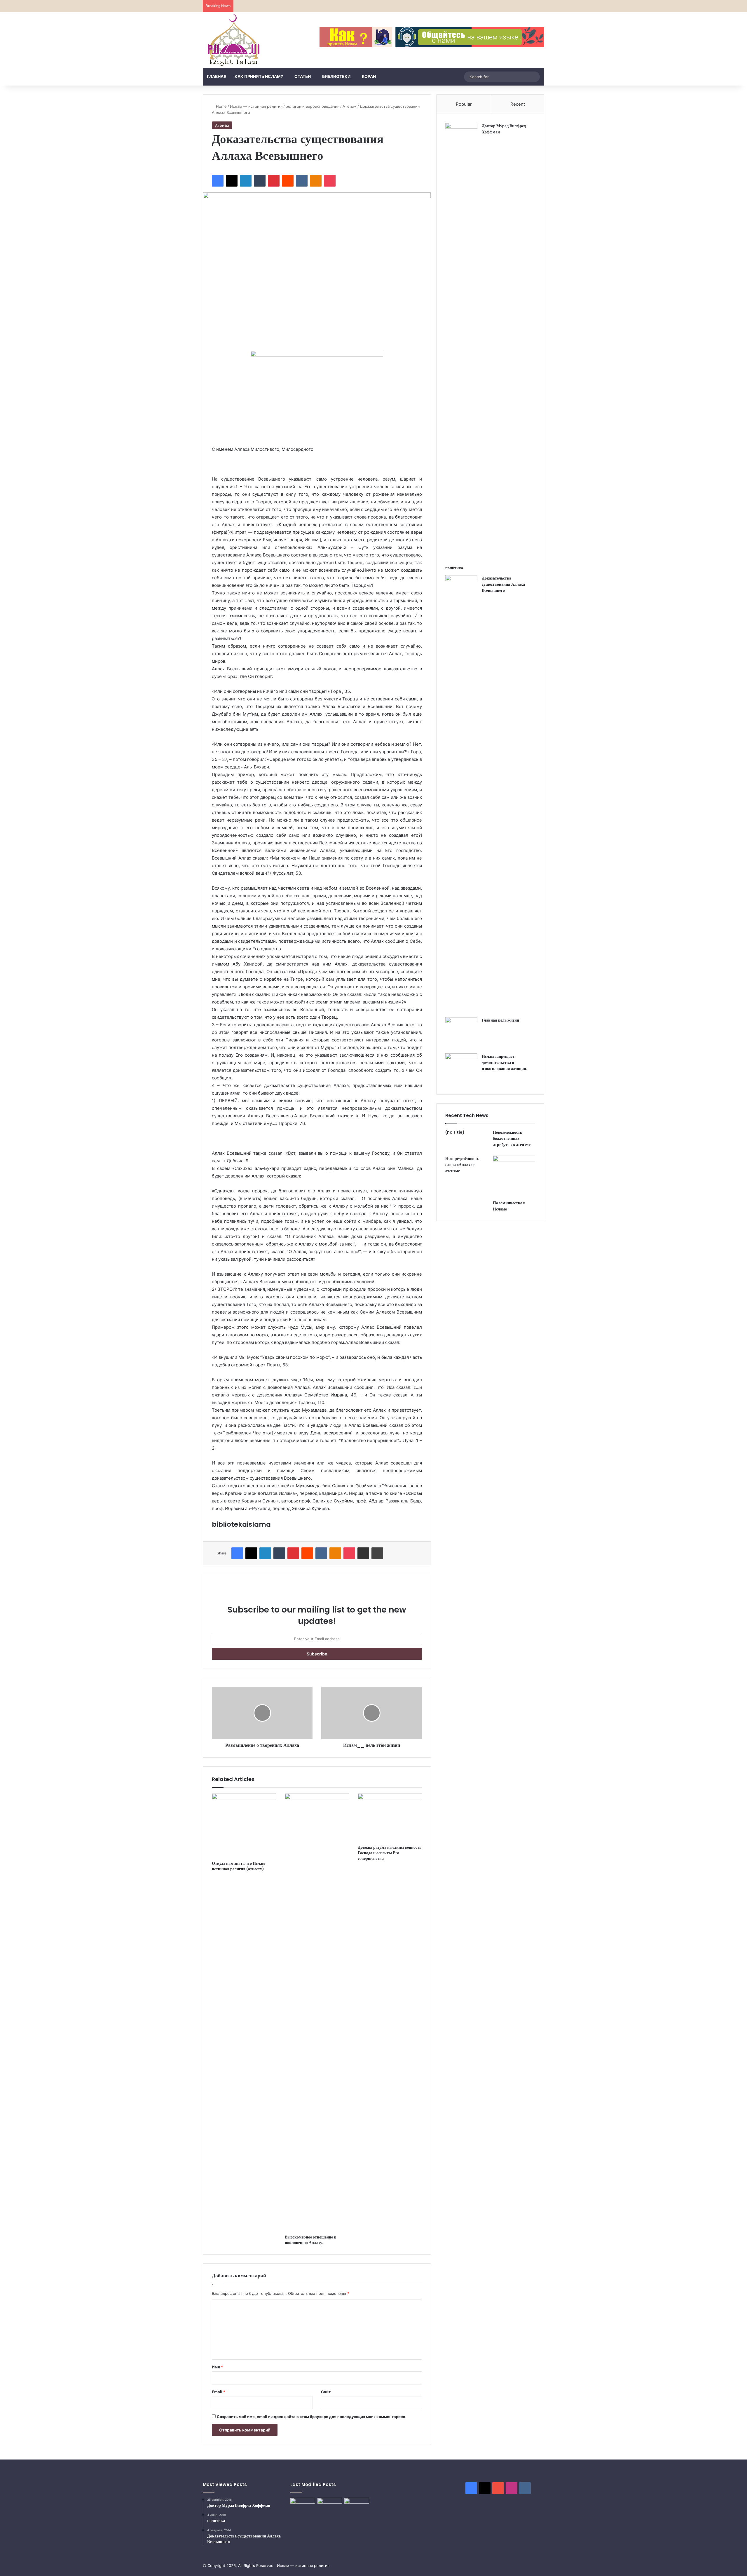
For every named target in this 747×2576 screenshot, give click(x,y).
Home (221, 106)
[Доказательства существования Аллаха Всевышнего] (461, 794)
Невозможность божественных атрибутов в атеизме (512, 1138)
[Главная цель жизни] (461, 1033)
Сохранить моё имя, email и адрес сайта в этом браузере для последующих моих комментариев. (312, 2417)
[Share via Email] (363, 1553)
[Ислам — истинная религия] (234, 40)
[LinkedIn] (246, 181)
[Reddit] (288, 181)
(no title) (455, 1132)
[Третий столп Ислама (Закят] (330, 2505)
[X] (232, 181)
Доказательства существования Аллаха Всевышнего (503, 584)
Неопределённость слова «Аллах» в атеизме (462, 1165)
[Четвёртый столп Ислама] (357, 2506)
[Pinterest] (274, 181)
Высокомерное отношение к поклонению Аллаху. (310, 2240)
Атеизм (350, 106)
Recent (518, 104)
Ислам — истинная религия (256, 106)
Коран (369, 76)
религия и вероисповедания (313, 106)
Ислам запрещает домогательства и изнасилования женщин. (505, 1062)
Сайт (326, 2392)
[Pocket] (330, 181)
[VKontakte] (302, 181)
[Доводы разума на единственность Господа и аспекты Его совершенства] (390, 1818)
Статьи (303, 76)
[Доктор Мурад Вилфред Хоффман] (461, 342)
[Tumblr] (260, 181)
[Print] (377, 1553)
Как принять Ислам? (259, 76)
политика (454, 568)
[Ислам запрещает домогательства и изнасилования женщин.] (461, 1069)
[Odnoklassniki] (316, 181)
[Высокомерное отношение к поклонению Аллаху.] (317, 2013)
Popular (464, 104)
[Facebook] (218, 181)
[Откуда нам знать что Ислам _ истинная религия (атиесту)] (244, 1826)
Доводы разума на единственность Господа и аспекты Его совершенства (390, 1853)
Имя (217, 2367)
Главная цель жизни (500, 1020)
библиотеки (336, 76)
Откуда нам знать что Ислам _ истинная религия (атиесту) (240, 1866)
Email (219, 2392)
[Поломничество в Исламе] (514, 1176)
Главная (217, 76)
